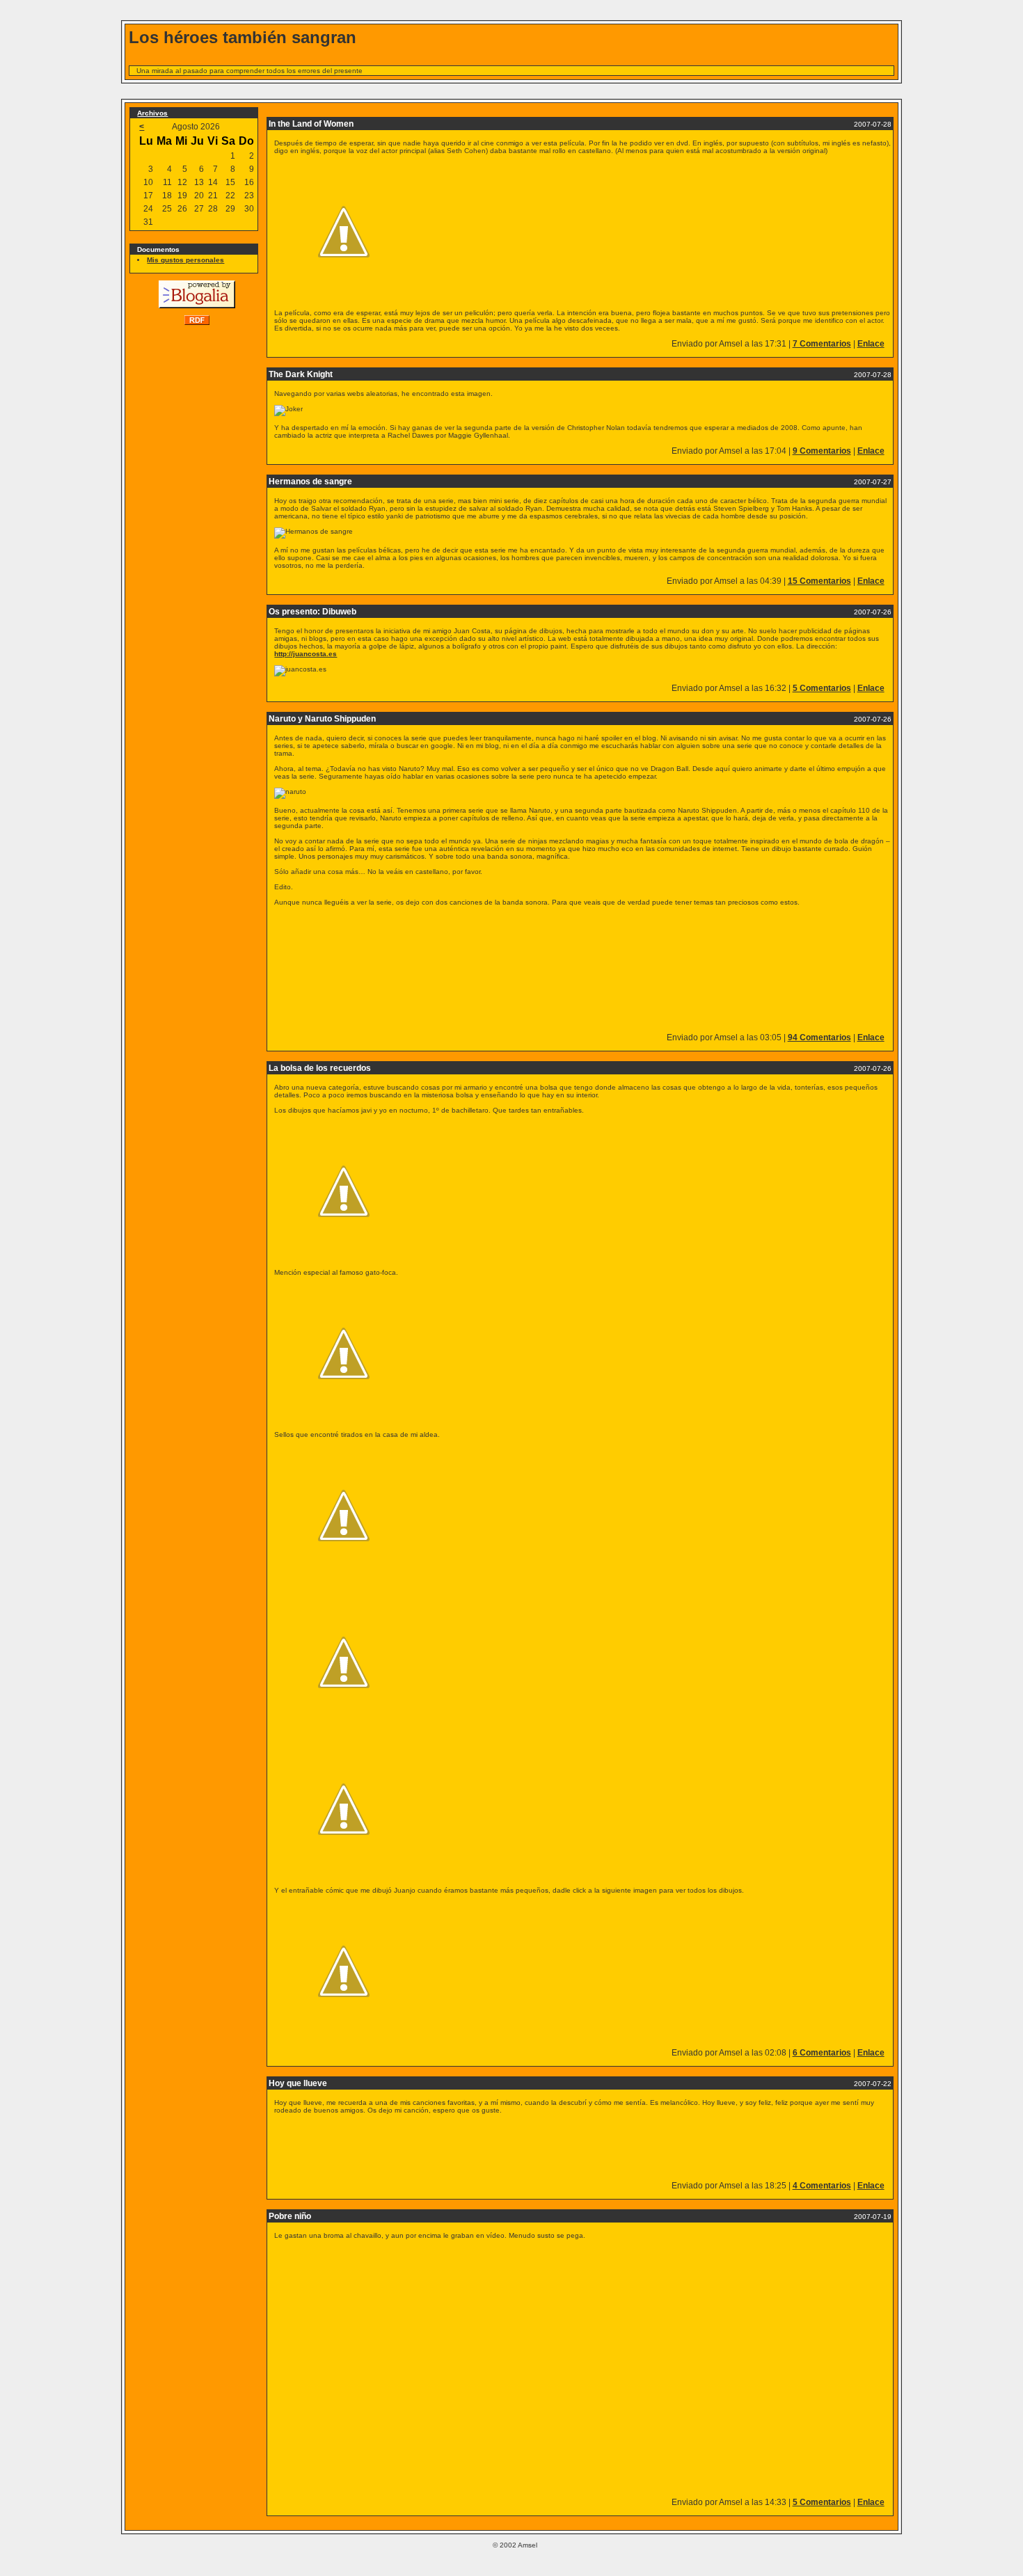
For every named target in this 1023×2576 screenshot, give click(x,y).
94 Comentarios (819, 1037)
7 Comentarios (822, 344)
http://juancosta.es (306, 654)
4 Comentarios (822, 2186)
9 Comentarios (822, 451)
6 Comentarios (822, 2053)
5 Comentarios (822, 688)
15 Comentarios (819, 581)
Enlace (871, 344)
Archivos (152, 113)
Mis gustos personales (185, 260)
